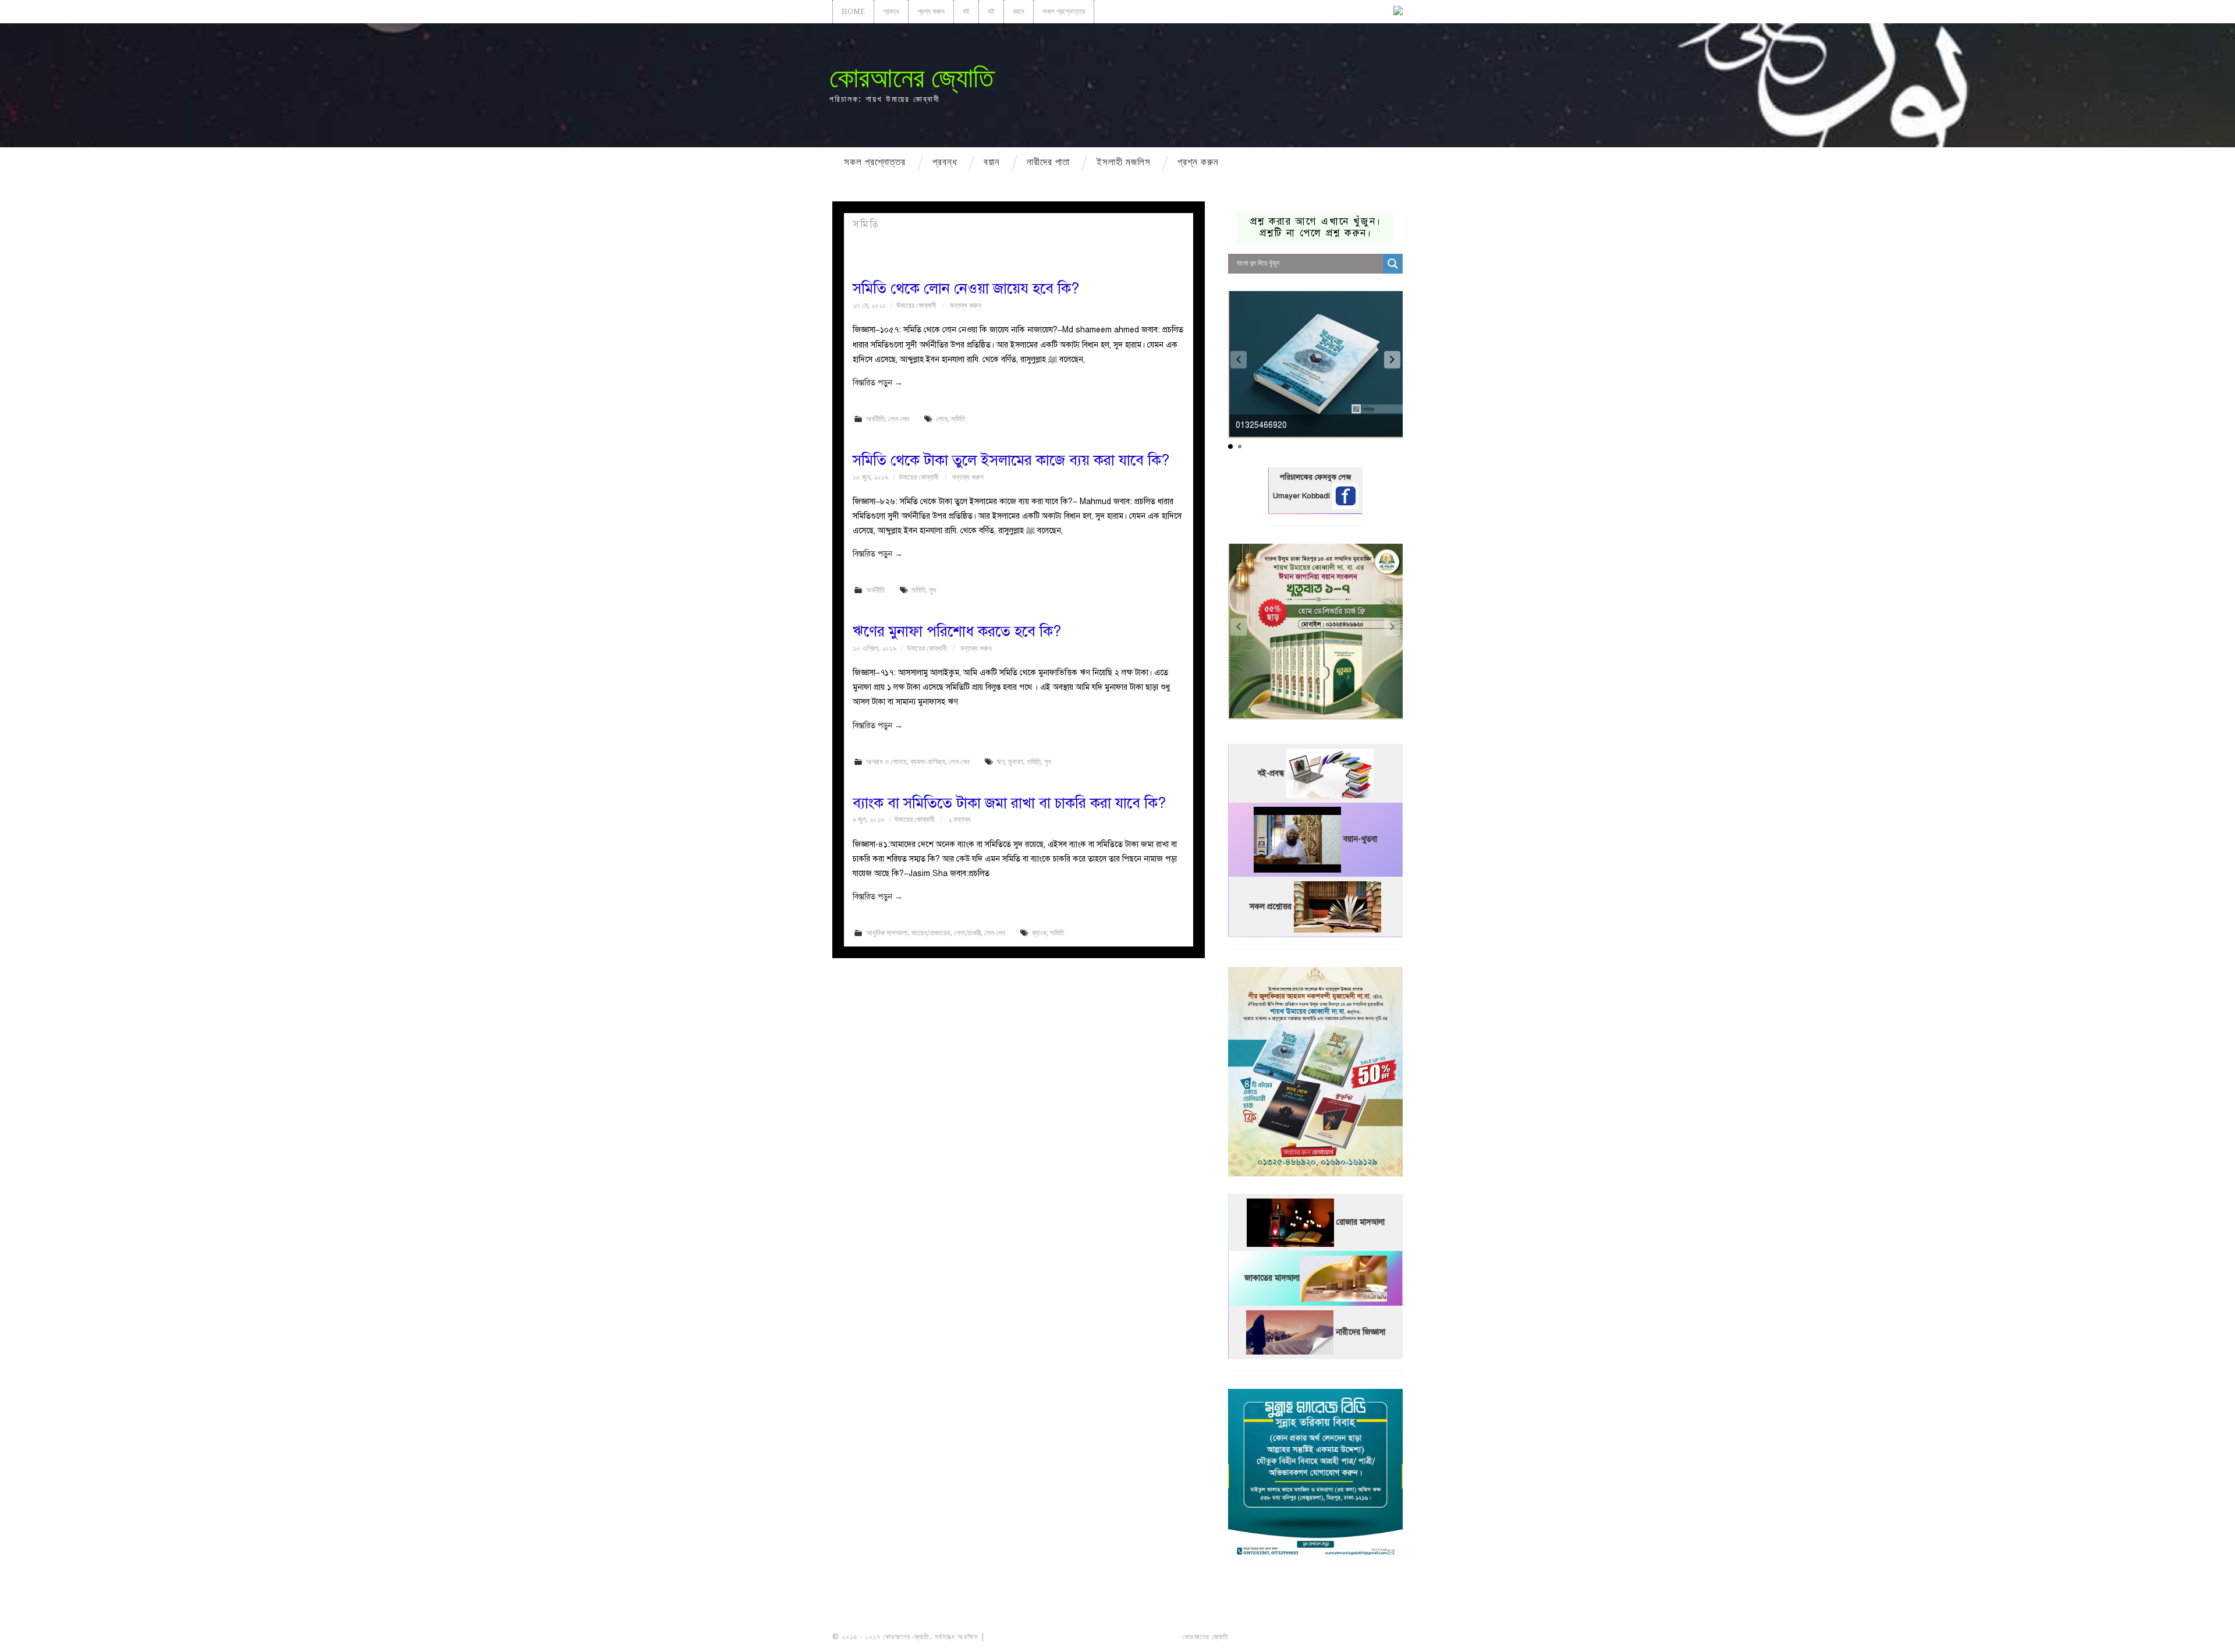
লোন (942, 419)
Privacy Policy (1370, 1637)
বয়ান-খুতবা (1360, 839)
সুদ (932, 590)
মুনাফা (1016, 762)
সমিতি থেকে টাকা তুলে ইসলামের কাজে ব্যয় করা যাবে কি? (1011, 460)
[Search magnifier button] (1393, 264)
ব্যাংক (1039, 933)
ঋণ (1001, 762)
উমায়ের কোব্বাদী (916, 305)
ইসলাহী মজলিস (1124, 162)
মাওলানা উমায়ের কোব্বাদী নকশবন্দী (1031, 1637)
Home (853, 11)
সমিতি (958, 419)
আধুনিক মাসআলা (887, 933)
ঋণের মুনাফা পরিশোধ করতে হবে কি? (957, 631)
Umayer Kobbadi (1303, 496)
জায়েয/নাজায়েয (931, 933)
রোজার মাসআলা (1360, 1222)
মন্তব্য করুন (966, 305)
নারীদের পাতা (1048, 162)
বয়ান (1019, 11)
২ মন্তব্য (959, 819)
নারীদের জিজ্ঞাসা (1360, 1332)
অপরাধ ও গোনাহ (886, 762)
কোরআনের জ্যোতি (911, 78)
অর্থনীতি (875, 419)
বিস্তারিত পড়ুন (878, 383)
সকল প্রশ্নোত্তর (1064, 11)
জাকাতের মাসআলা (1272, 1278)
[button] (1392, 360)
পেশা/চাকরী (967, 933)
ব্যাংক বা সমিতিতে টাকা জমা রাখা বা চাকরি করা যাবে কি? (1009, 803)
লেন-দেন (899, 419)
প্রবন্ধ (891, 11)
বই (966, 11)
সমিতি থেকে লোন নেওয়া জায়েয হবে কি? (966, 288)
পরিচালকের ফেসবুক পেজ (1315, 477)
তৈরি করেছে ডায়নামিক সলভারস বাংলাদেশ (1282, 1637)
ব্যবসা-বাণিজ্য (928, 762)
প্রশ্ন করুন (931, 11)
